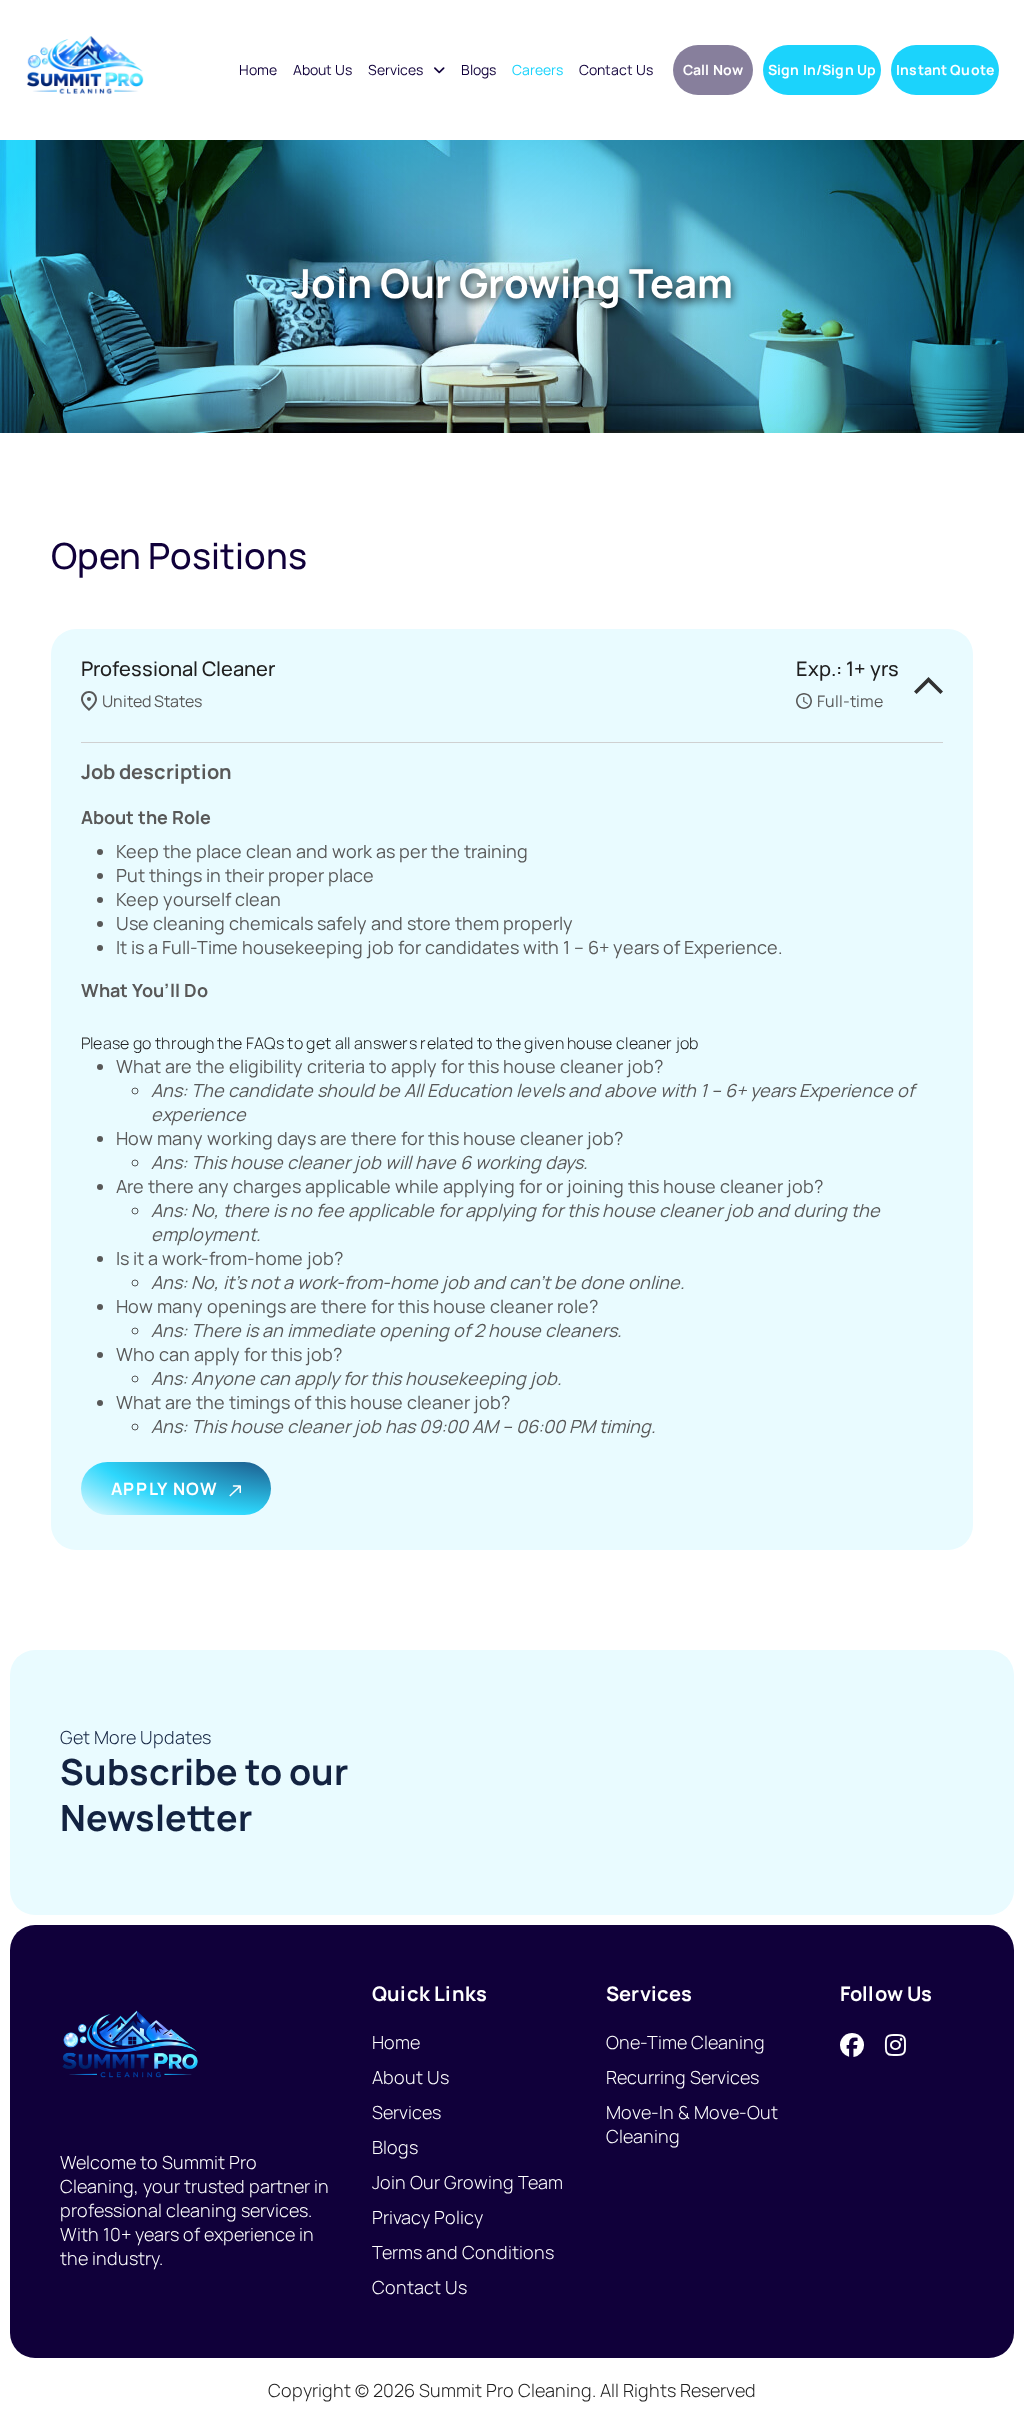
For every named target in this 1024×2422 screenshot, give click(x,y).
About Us (322, 69)
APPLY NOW (165, 1488)
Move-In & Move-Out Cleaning (692, 2124)
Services (395, 69)
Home (258, 69)
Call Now (713, 69)
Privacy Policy (427, 2217)
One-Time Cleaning (685, 2042)
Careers (537, 69)
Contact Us (616, 69)
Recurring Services (682, 2077)
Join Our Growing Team (467, 2182)
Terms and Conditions (463, 2252)
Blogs (478, 69)
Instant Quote (945, 69)
